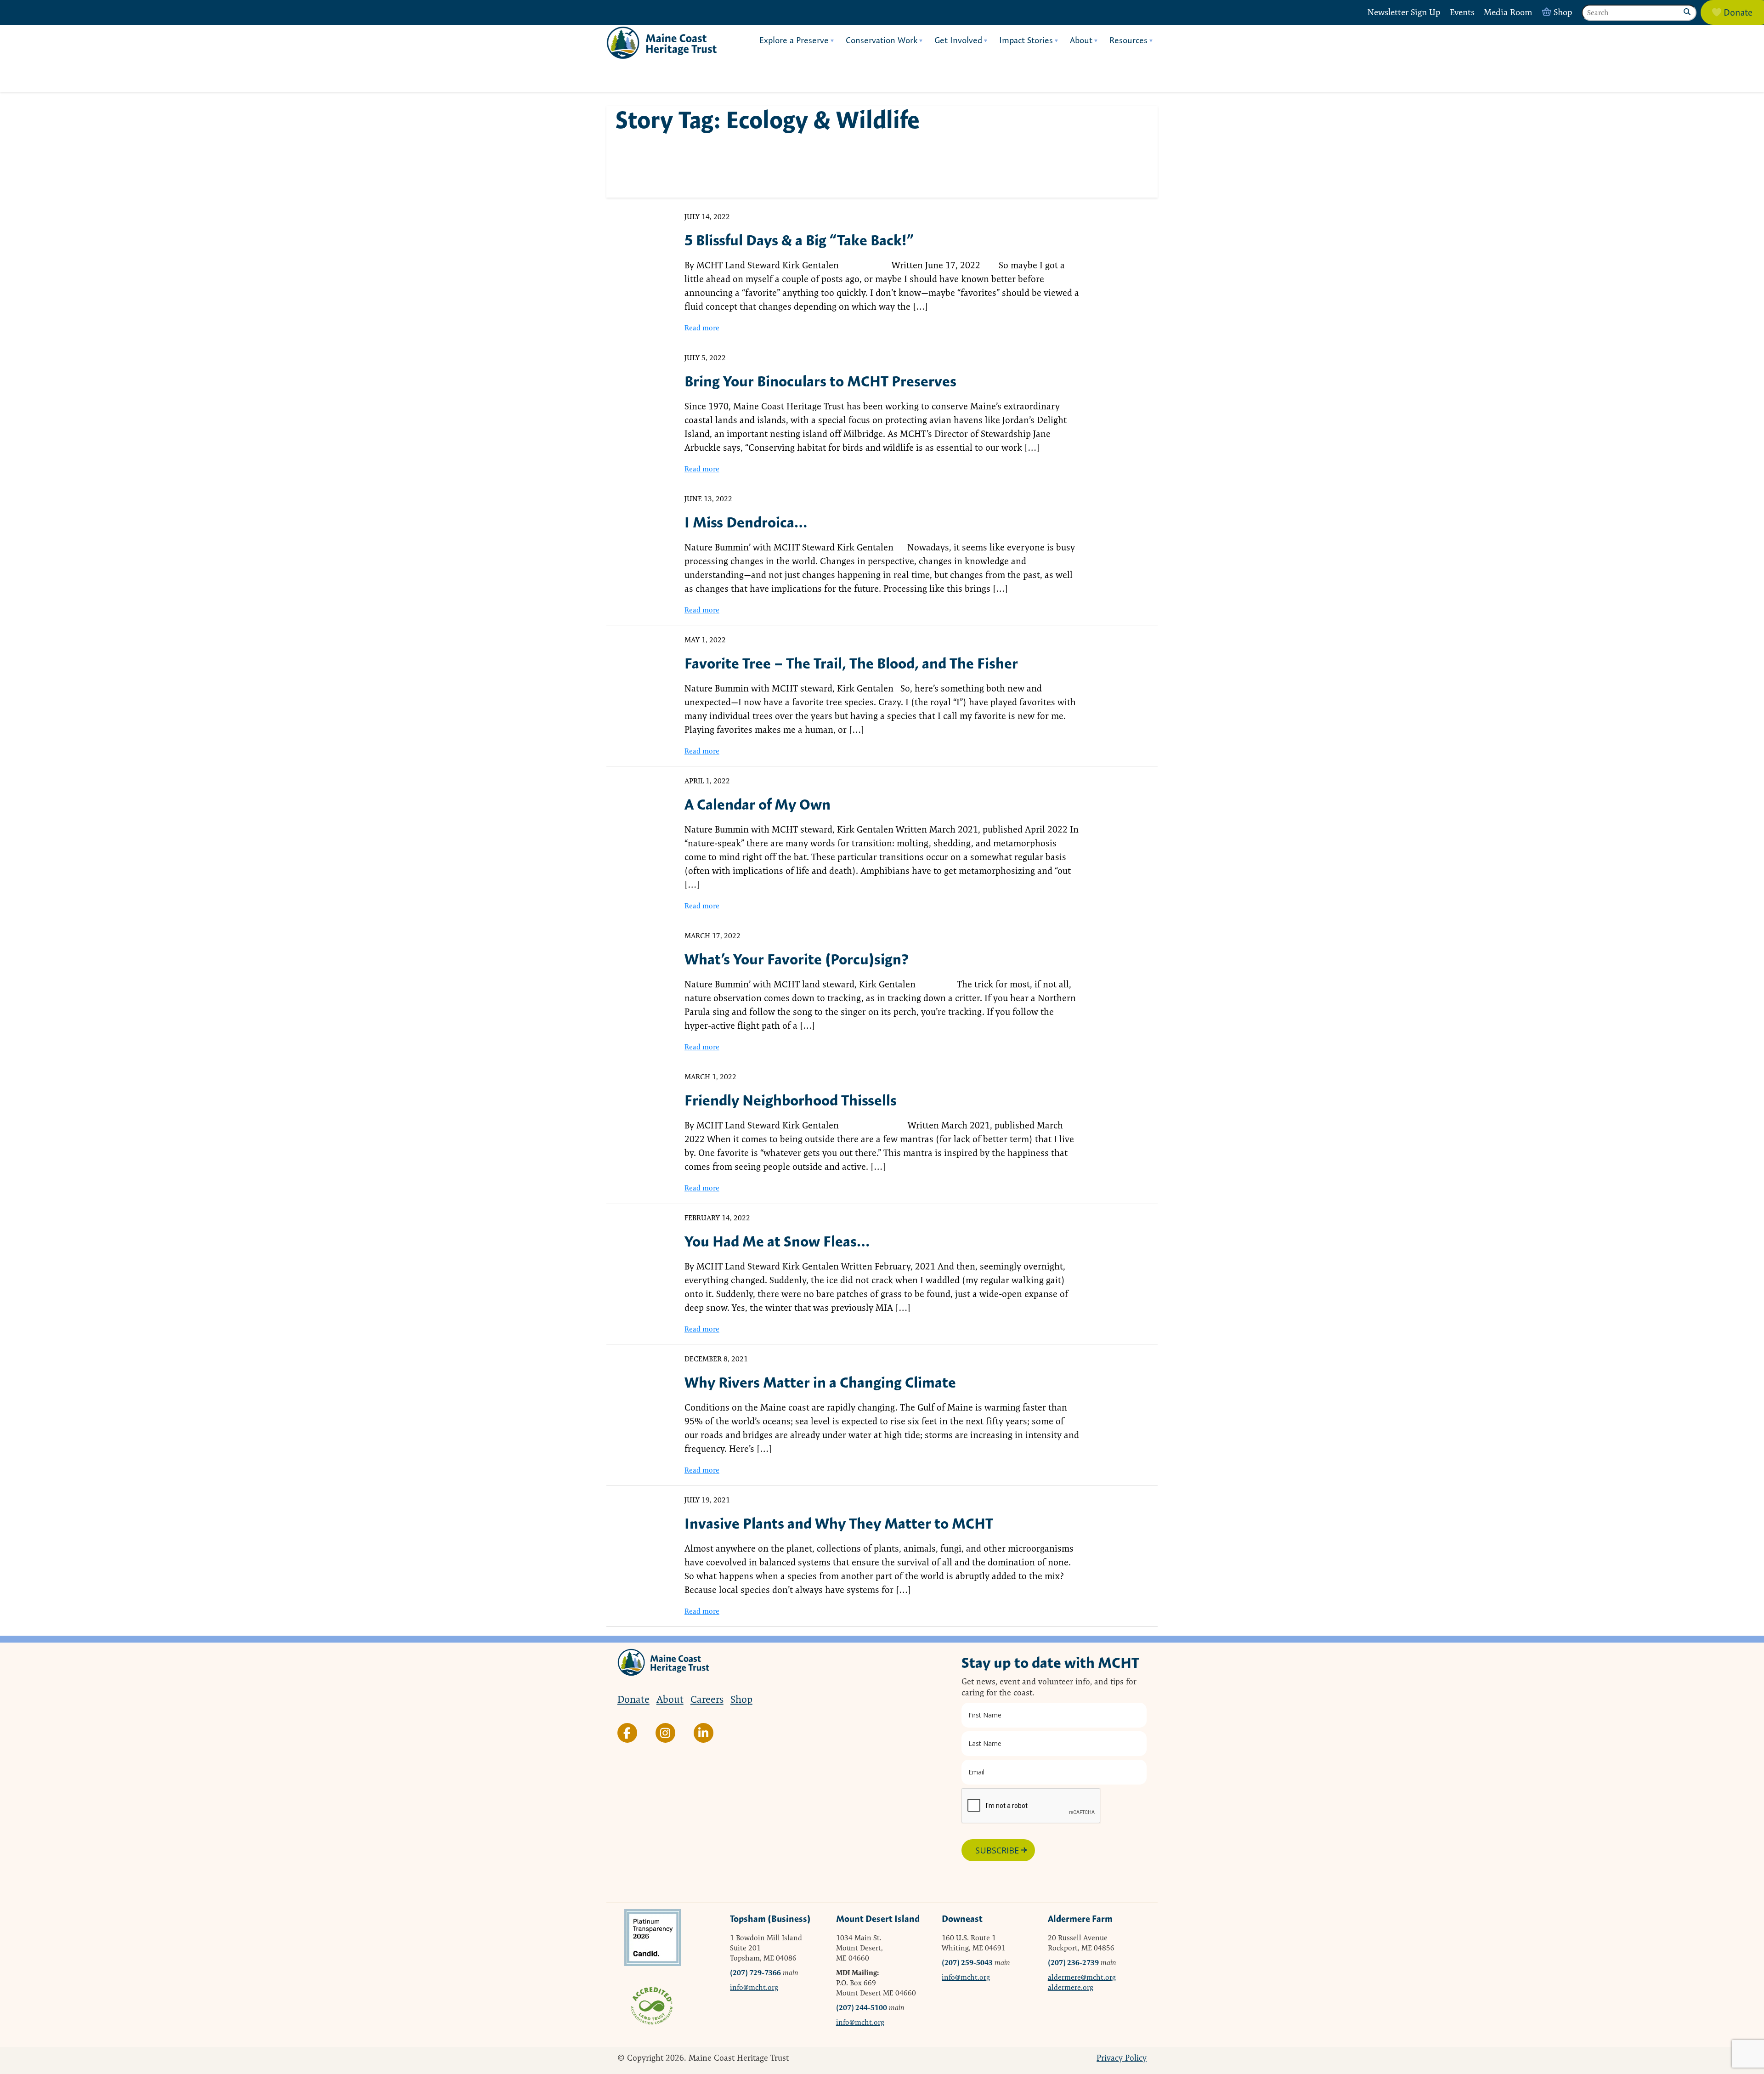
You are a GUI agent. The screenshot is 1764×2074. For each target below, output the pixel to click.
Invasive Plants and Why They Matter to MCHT (839, 1523)
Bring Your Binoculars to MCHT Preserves (820, 381)
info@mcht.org (754, 1987)
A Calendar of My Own (758, 804)
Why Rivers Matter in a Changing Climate (820, 1382)
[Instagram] (665, 1733)
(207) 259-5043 (967, 1963)
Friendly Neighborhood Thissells (791, 1100)
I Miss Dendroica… (746, 522)
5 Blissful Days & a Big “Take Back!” (799, 240)
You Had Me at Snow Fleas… (777, 1241)
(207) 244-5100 (862, 2008)
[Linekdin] (704, 1733)
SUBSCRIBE (997, 1850)
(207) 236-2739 (1073, 1963)
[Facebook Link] (627, 1733)
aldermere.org (1071, 1987)
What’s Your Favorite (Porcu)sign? (797, 959)
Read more (702, 328)
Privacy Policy (1122, 2058)
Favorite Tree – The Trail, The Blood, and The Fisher (851, 663)
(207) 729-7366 (755, 1973)
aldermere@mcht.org (1082, 1977)
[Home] (661, 43)
